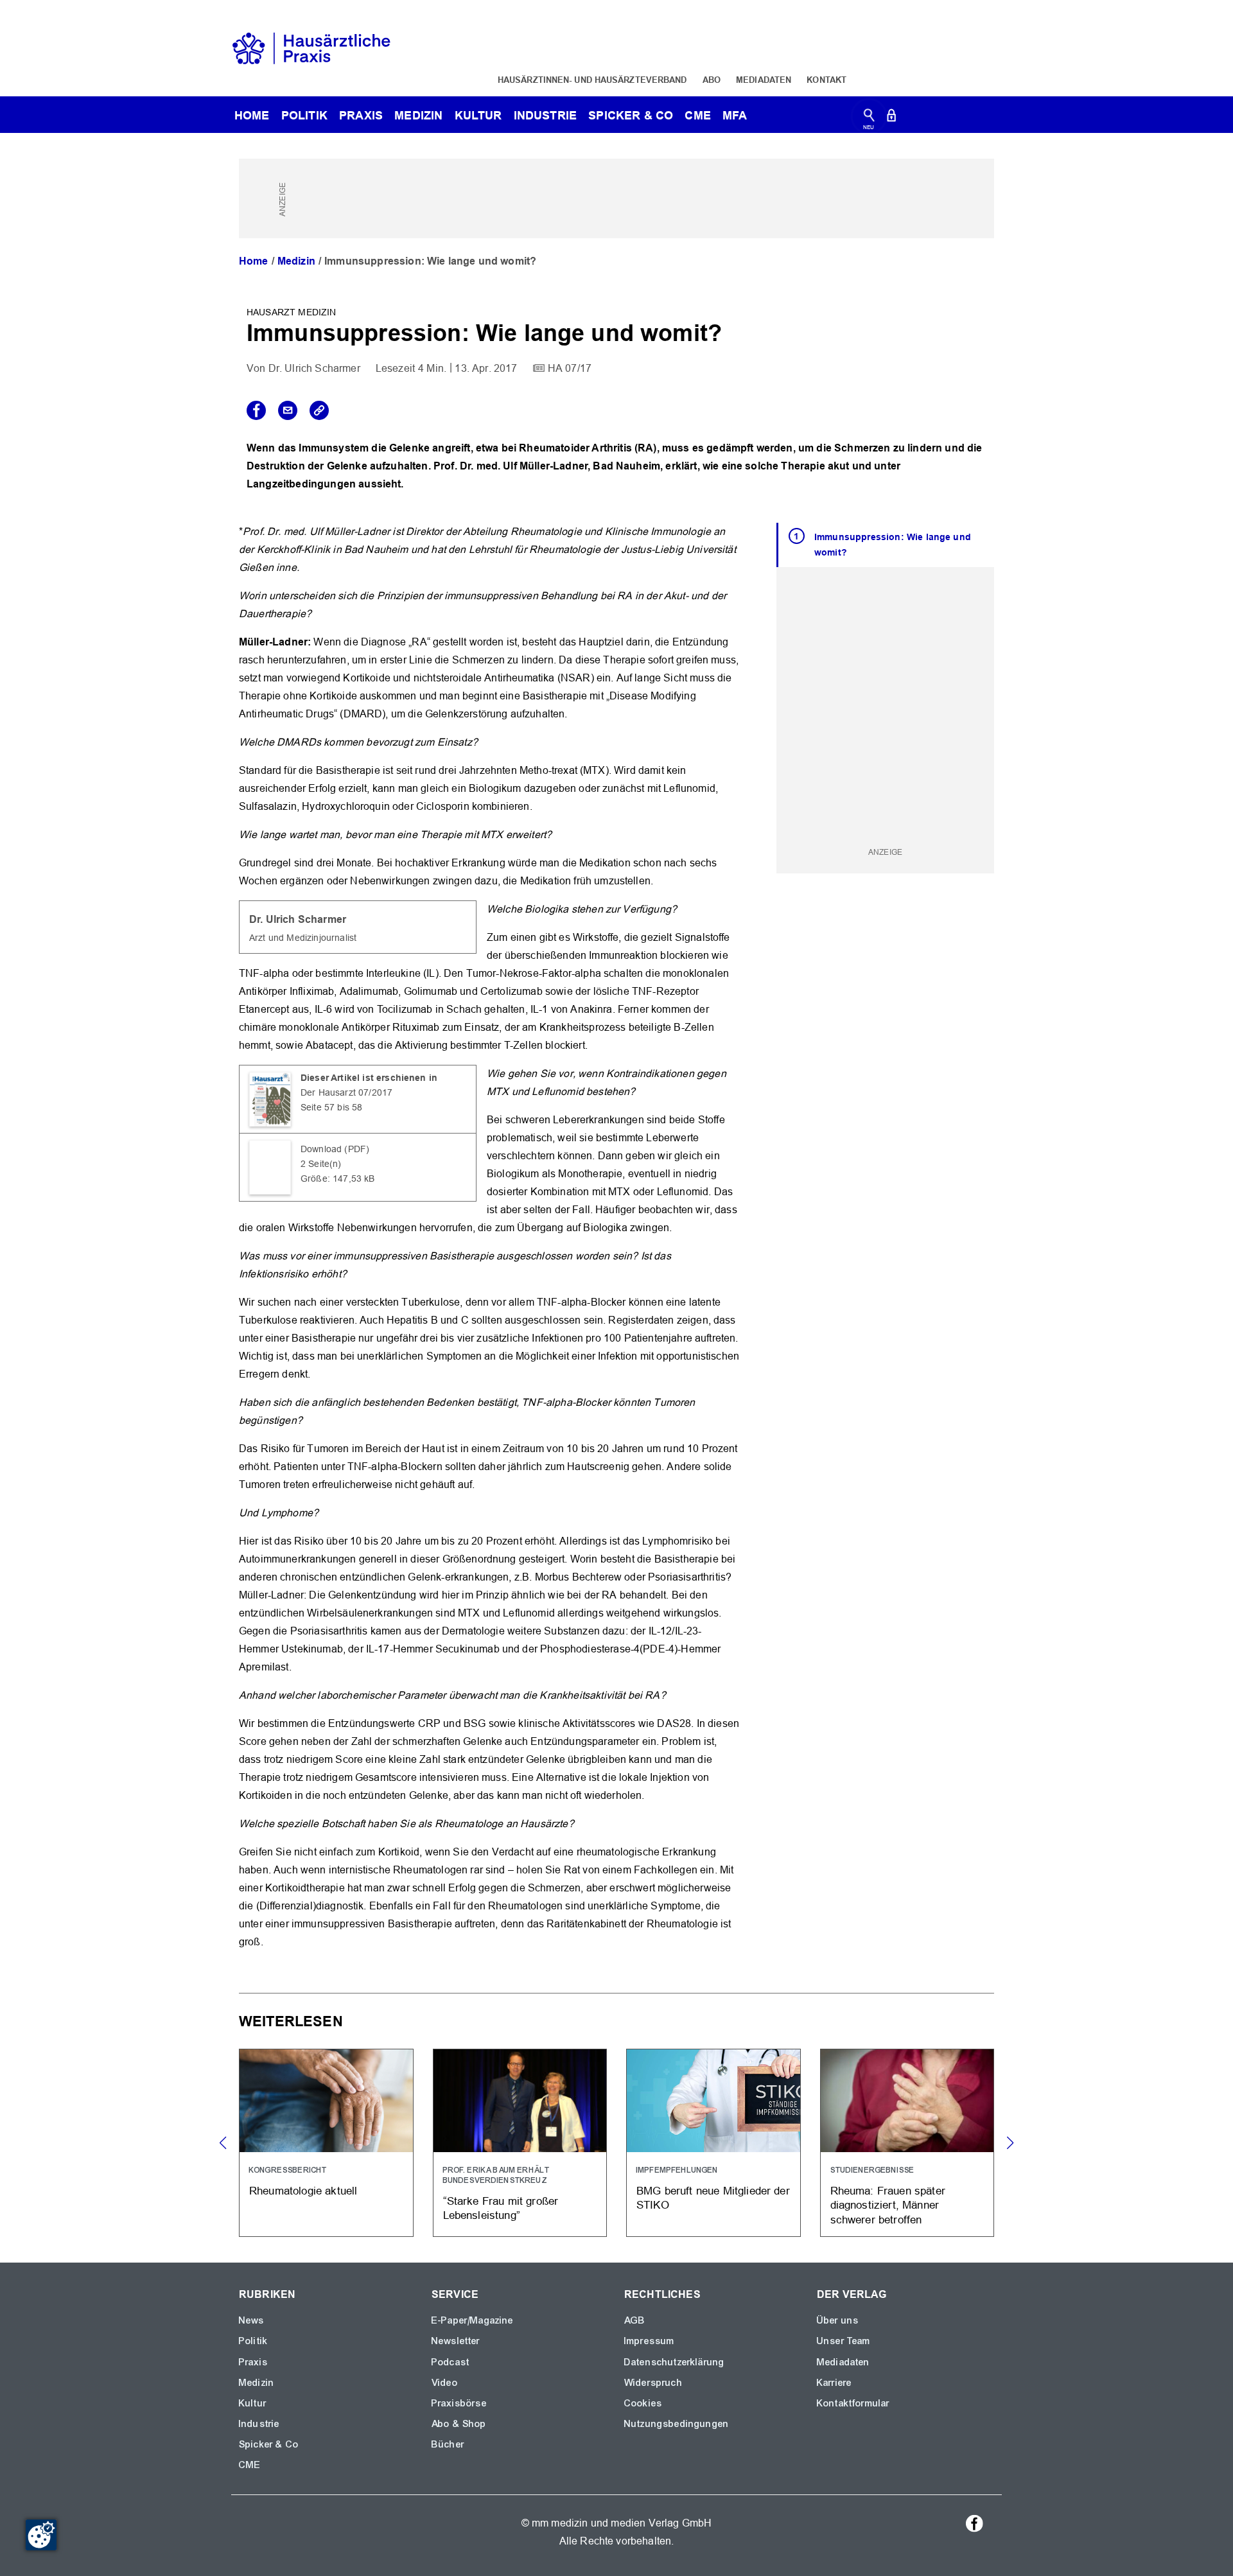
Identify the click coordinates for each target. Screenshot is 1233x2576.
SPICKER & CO (631, 115)
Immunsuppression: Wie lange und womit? (893, 545)
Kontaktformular (853, 2403)
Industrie (545, 115)
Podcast (450, 2362)
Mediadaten (764, 80)
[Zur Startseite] (311, 47)
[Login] (891, 118)
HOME (252, 115)
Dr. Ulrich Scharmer (314, 368)
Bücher (448, 2444)
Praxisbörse (459, 2403)
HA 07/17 (570, 368)
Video (445, 2383)
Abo (712, 80)
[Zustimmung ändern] (41, 2535)
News (252, 2320)
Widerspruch (653, 2383)
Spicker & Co (269, 2444)
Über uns (838, 2320)
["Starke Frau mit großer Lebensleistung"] (520, 2143)
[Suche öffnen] (869, 118)
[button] (1010, 2143)
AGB (635, 2320)
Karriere (834, 2383)
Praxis (361, 115)
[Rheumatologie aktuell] (326, 2143)
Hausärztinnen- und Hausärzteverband (592, 80)
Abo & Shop (459, 2424)
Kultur (478, 115)
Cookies (643, 2403)
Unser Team (844, 2341)
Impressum (649, 2341)
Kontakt (826, 80)
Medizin (418, 115)
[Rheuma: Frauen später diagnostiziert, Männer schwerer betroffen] (907, 2143)
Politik (304, 115)
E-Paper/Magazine (473, 2320)
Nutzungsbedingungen (677, 2424)
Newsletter (456, 2341)
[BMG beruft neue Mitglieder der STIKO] (713, 2143)
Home (254, 261)
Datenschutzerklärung (674, 2362)
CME (697, 115)
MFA (735, 115)
